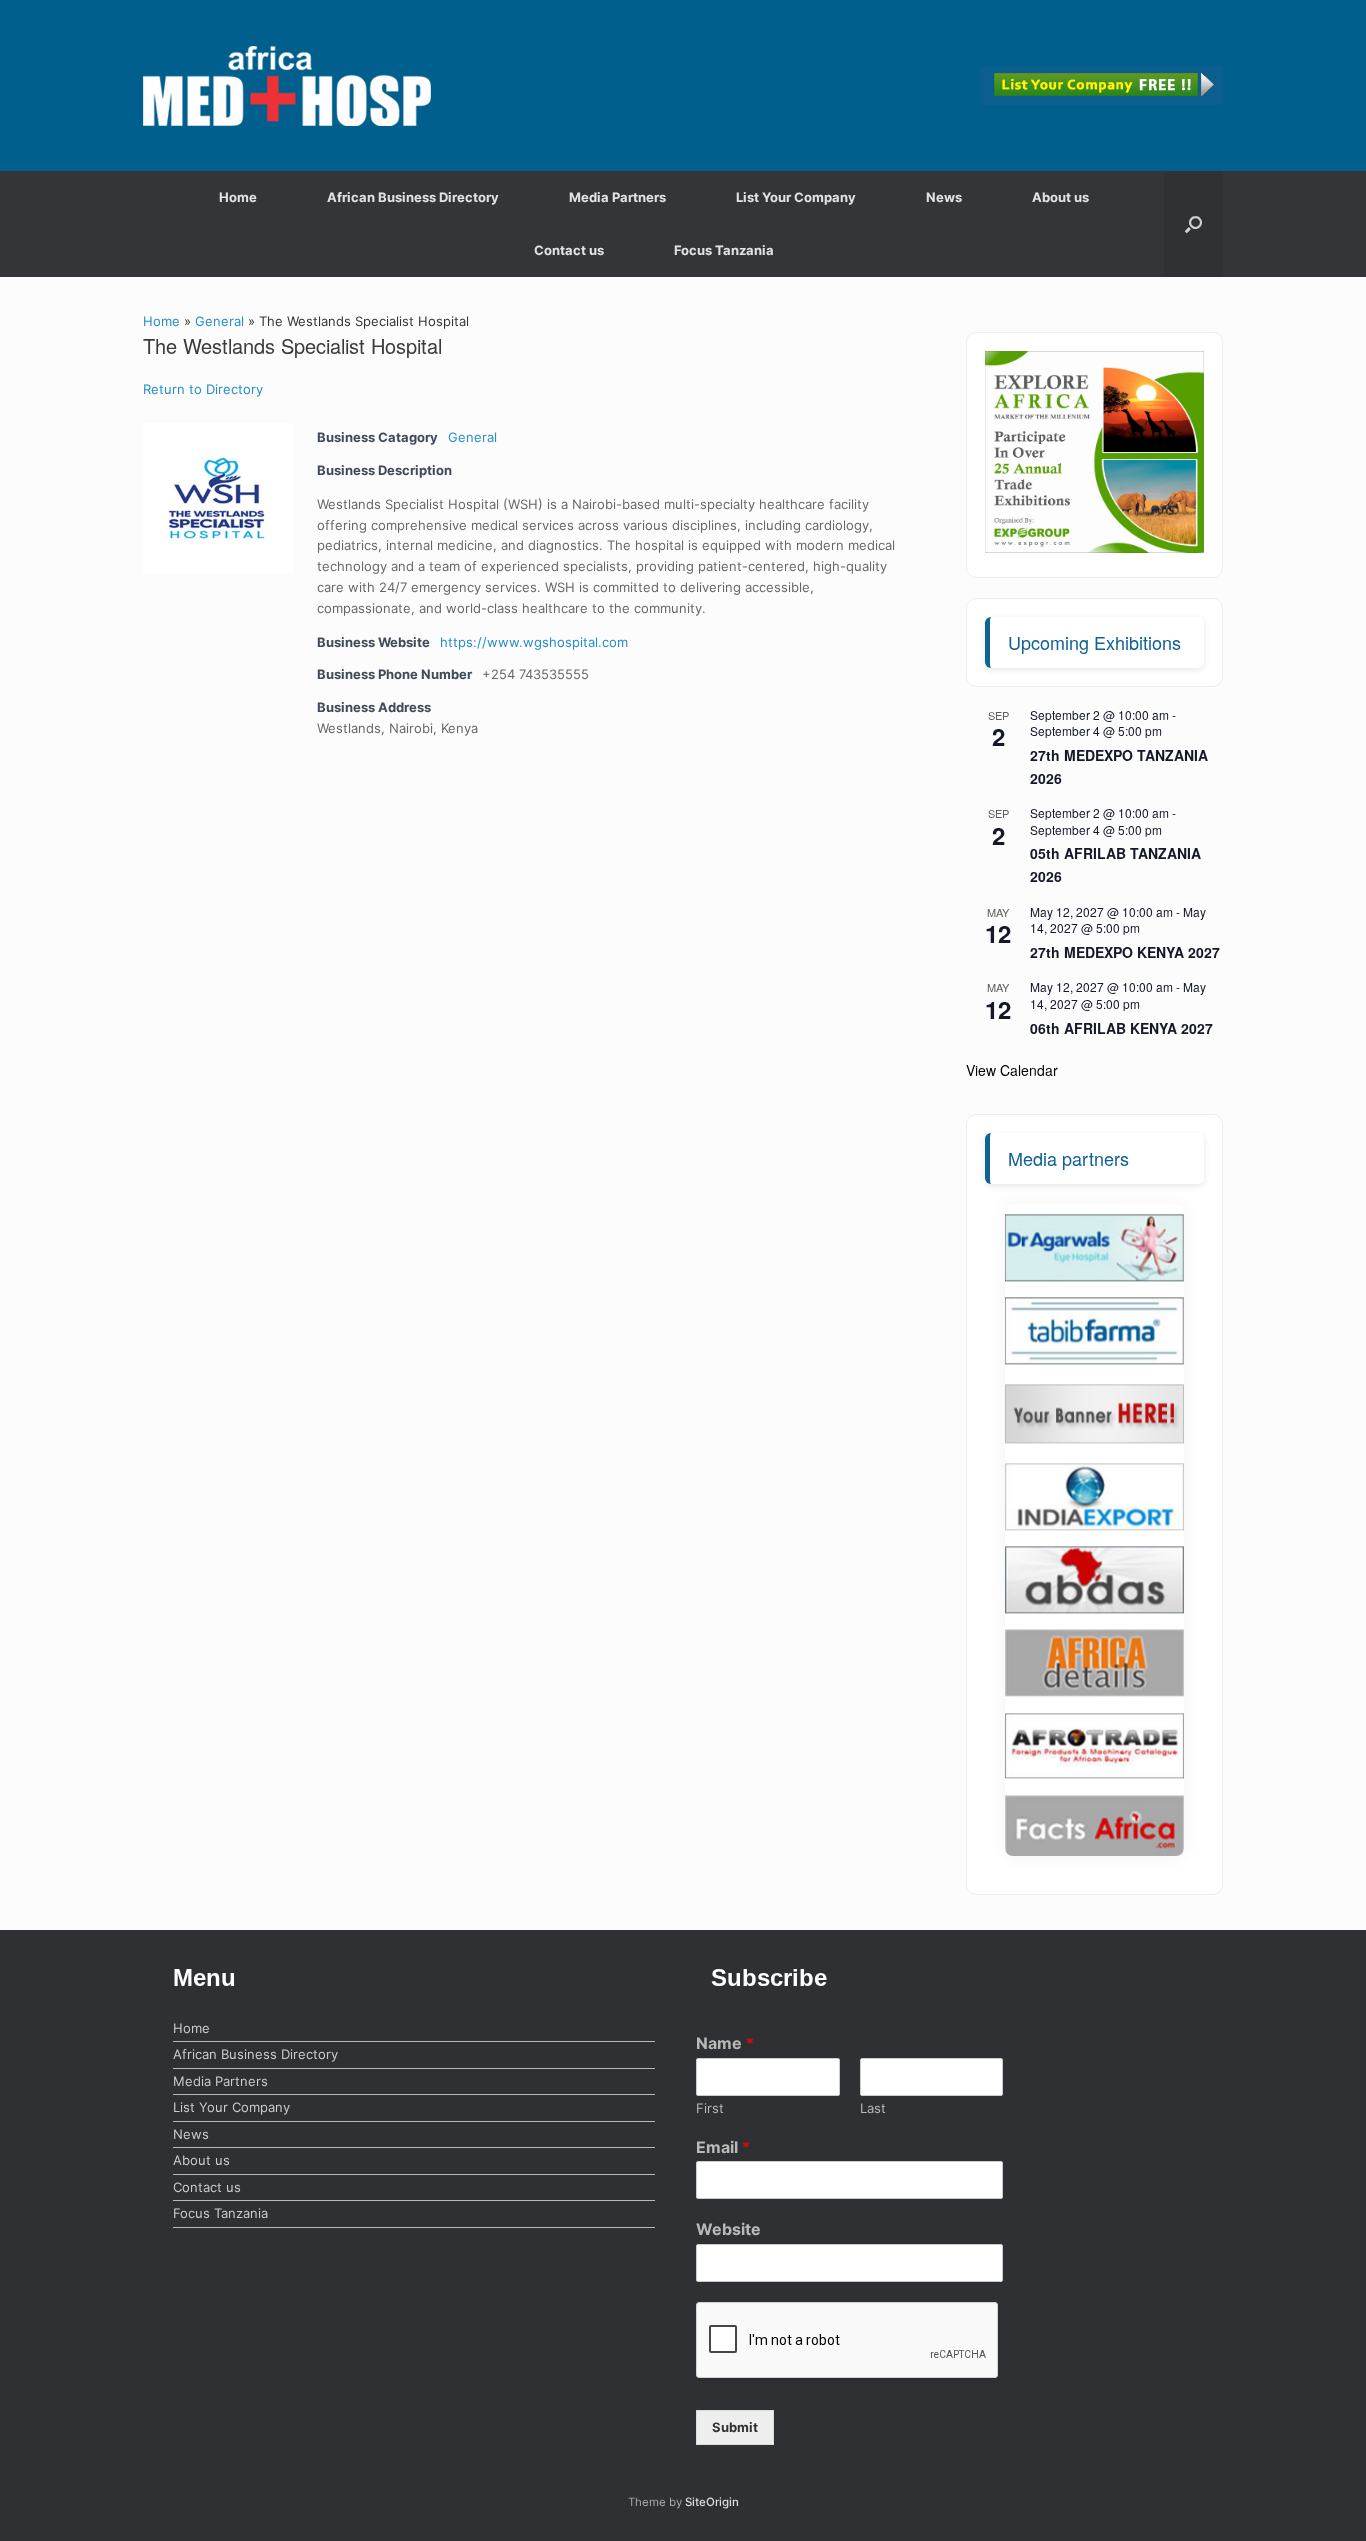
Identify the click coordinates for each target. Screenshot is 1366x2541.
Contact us (569, 250)
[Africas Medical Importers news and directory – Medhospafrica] (287, 85)
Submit (735, 2427)
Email (723, 2147)
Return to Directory (203, 389)
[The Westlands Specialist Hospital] (218, 498)
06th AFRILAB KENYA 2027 (1121, 1028)
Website (728, 2229)
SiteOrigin (712, 2502)
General (219, 321)
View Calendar (1012, 1070)
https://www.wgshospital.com (534, 642)
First (710, 2108)
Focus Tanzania (724, 250)
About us (1060, 197)
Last (873, 2108)
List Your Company (796, 197)
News (944, 197)
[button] (1193, 224)
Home (238, 197)
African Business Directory (413, 197)
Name (725, 2043)
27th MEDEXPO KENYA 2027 (1125, 952)
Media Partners (617, 197)
